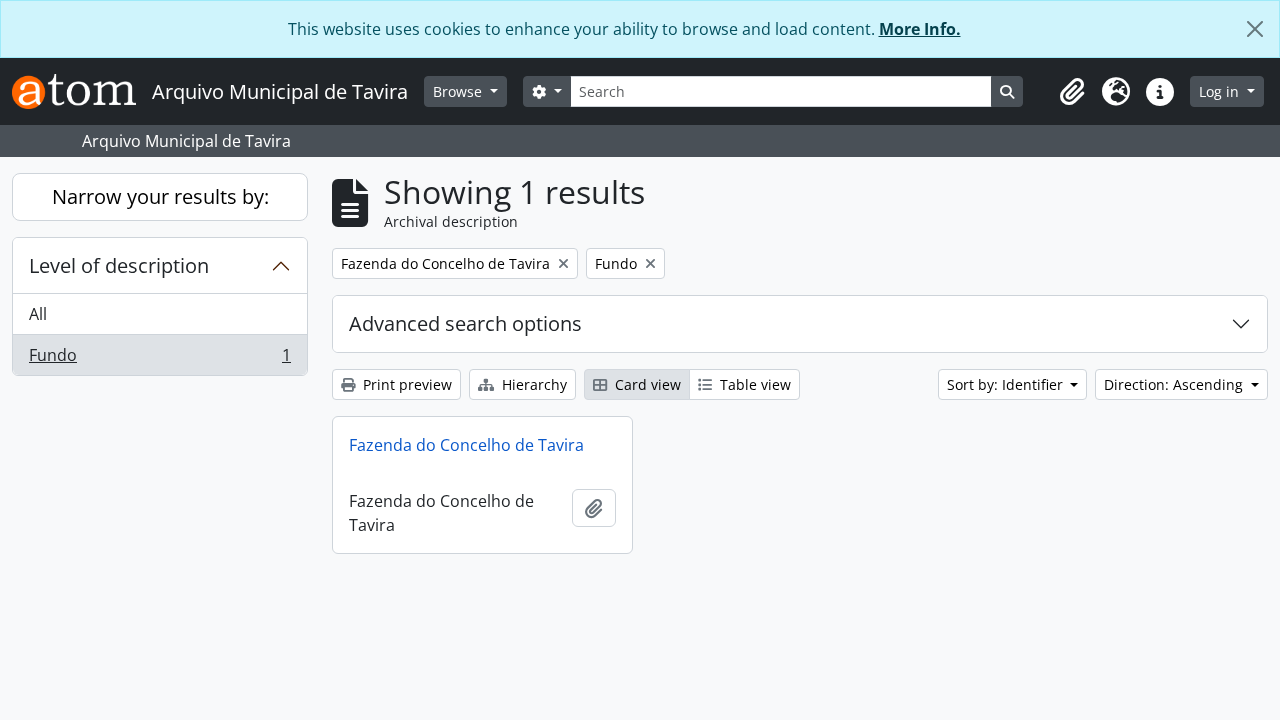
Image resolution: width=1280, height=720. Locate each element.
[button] (1072, 92)
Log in (1221, 91)
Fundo (159, 359)
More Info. (920, 29)
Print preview (405, 384)
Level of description (119, 265)
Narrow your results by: (160, 196)
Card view (646, 384)
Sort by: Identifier (1007, 384)
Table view (753, 384)
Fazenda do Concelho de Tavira (466, 445)
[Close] (1255, 29)
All (38, 314)
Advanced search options (465, 323)
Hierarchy (532, 384)
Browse (459, 91)
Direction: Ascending (1175, 384)
